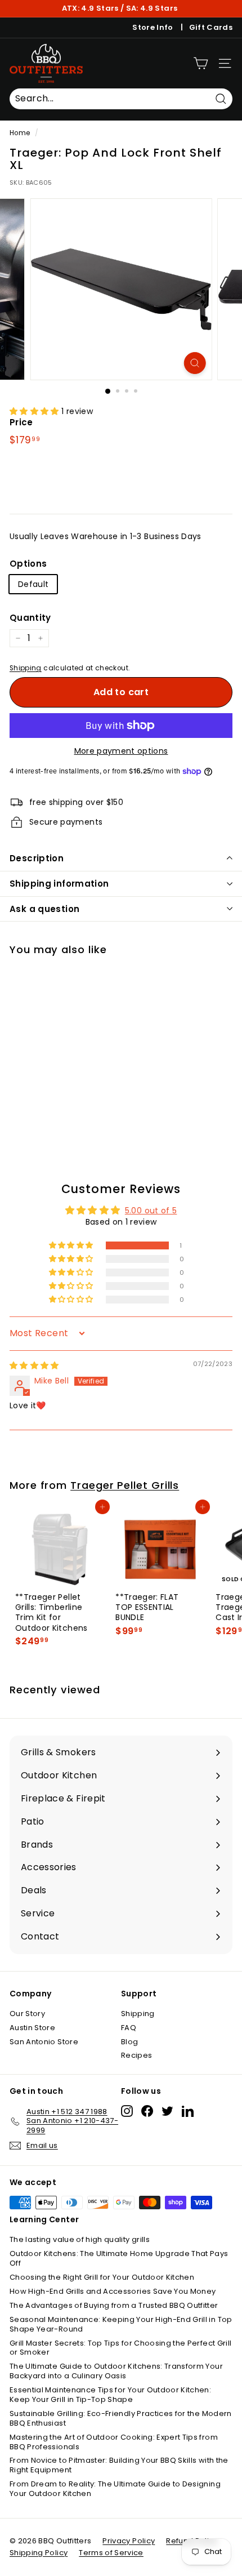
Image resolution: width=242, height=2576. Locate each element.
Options (28, 564)
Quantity (30, 618)
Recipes (136, 2055)
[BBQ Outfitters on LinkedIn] (188, 2111)
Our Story (27, 2014)
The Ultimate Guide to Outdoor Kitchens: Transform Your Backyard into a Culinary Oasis (116, 2371)
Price (21, 422)
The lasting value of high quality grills (80, 2239)
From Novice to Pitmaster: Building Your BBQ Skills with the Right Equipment (119, 2465)
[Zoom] (194, 363)
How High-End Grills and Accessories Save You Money (113, 2291)
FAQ (129, 2028)
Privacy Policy (129, 2541)
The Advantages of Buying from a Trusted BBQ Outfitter (114, 2305)
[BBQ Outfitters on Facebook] (147, 2111)
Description (37, 858)
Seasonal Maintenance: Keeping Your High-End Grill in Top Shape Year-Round (121, 2324)
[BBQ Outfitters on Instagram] (127, 2111)
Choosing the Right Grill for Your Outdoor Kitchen (102, 2277)
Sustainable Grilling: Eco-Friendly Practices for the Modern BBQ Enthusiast (121, 2418)
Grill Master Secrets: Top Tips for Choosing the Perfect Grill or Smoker (120, 2348)
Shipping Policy (39, 2553)
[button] (35, 411)
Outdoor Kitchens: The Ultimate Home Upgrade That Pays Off (119, 2258)
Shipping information (59, 884)
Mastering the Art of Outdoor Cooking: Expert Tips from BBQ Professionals (114, 2442)
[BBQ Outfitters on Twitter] (167, 2111)
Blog (129, 2042)
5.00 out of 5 (151, 1211)
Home (20, 133)
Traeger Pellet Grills (125, 1485)
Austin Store (32, 2028)
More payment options (121, 751)
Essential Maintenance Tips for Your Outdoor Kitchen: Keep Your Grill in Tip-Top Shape (110, 2395)
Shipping (26, 668)
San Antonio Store (44, 2042)
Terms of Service (111, 2553)
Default (33, 584)
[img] (34, 1365)
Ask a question (44, 909)
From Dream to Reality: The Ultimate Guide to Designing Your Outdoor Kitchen (115, 2489)
